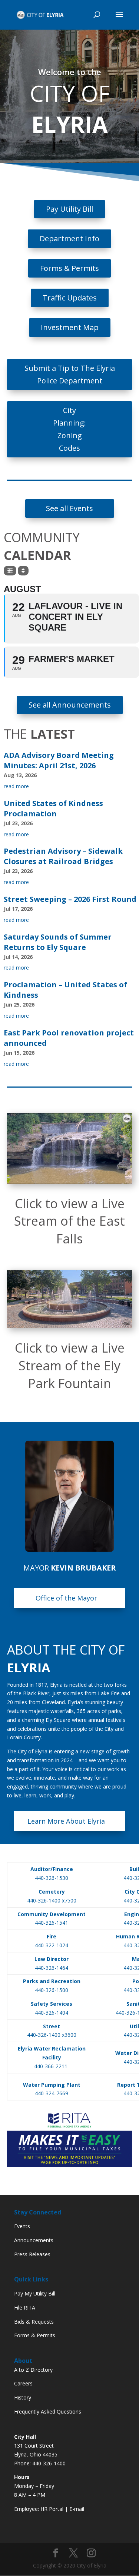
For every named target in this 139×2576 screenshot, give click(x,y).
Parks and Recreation (52, 1981)
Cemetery (52, 1892)
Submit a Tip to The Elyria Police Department (70, 374)
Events (22, 2226)
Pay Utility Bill (69, 209)
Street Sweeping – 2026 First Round (70, 899)
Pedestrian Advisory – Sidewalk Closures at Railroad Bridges (63, 856)
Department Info (69, 239)
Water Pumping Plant (52, 2085)
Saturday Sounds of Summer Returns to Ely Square (58, 942)
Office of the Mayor (66, 1598)
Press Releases (32, 2254)
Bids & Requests (34, 2322)
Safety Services (52, 2004)
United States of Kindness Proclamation (53, 808)
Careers (23, 2383)
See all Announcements (70, 705)
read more (16, 786)
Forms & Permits (69, 268)
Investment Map (70, 327)
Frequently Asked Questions (48, 2412)
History (23, 2397)
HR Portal (52, 2509)
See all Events (69, 508)
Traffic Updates (70, 298)
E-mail (77, 2509)
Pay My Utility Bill (35, 2293)
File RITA (25, 2308)
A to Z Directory (33, 2370)
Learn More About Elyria (66, 1821)
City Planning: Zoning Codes (69, 429)
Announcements (34, 2240)
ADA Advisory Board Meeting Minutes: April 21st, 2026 (59, 760)
